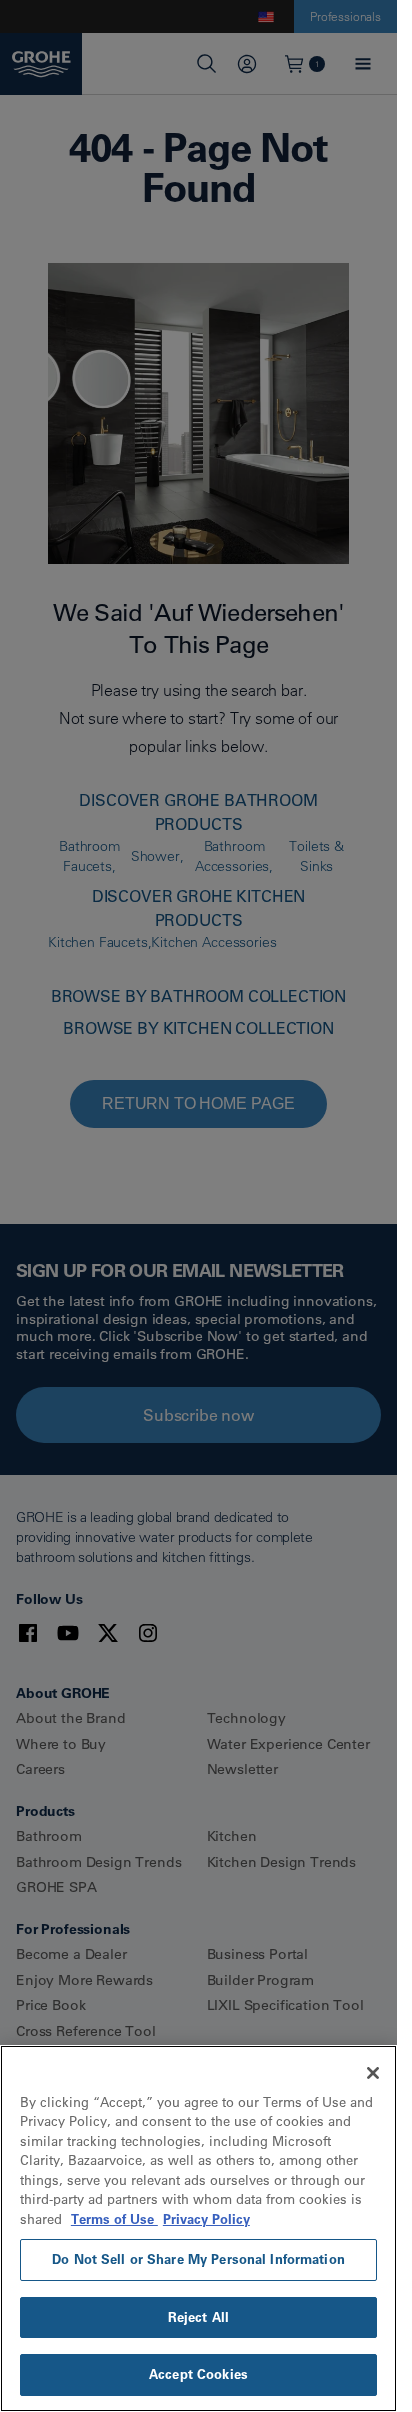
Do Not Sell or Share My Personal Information (198, 2259)
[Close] (373, 2073)
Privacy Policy (206, 2219)
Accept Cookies (198, 2374)
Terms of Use (114, 2219)
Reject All (198, 2317)
